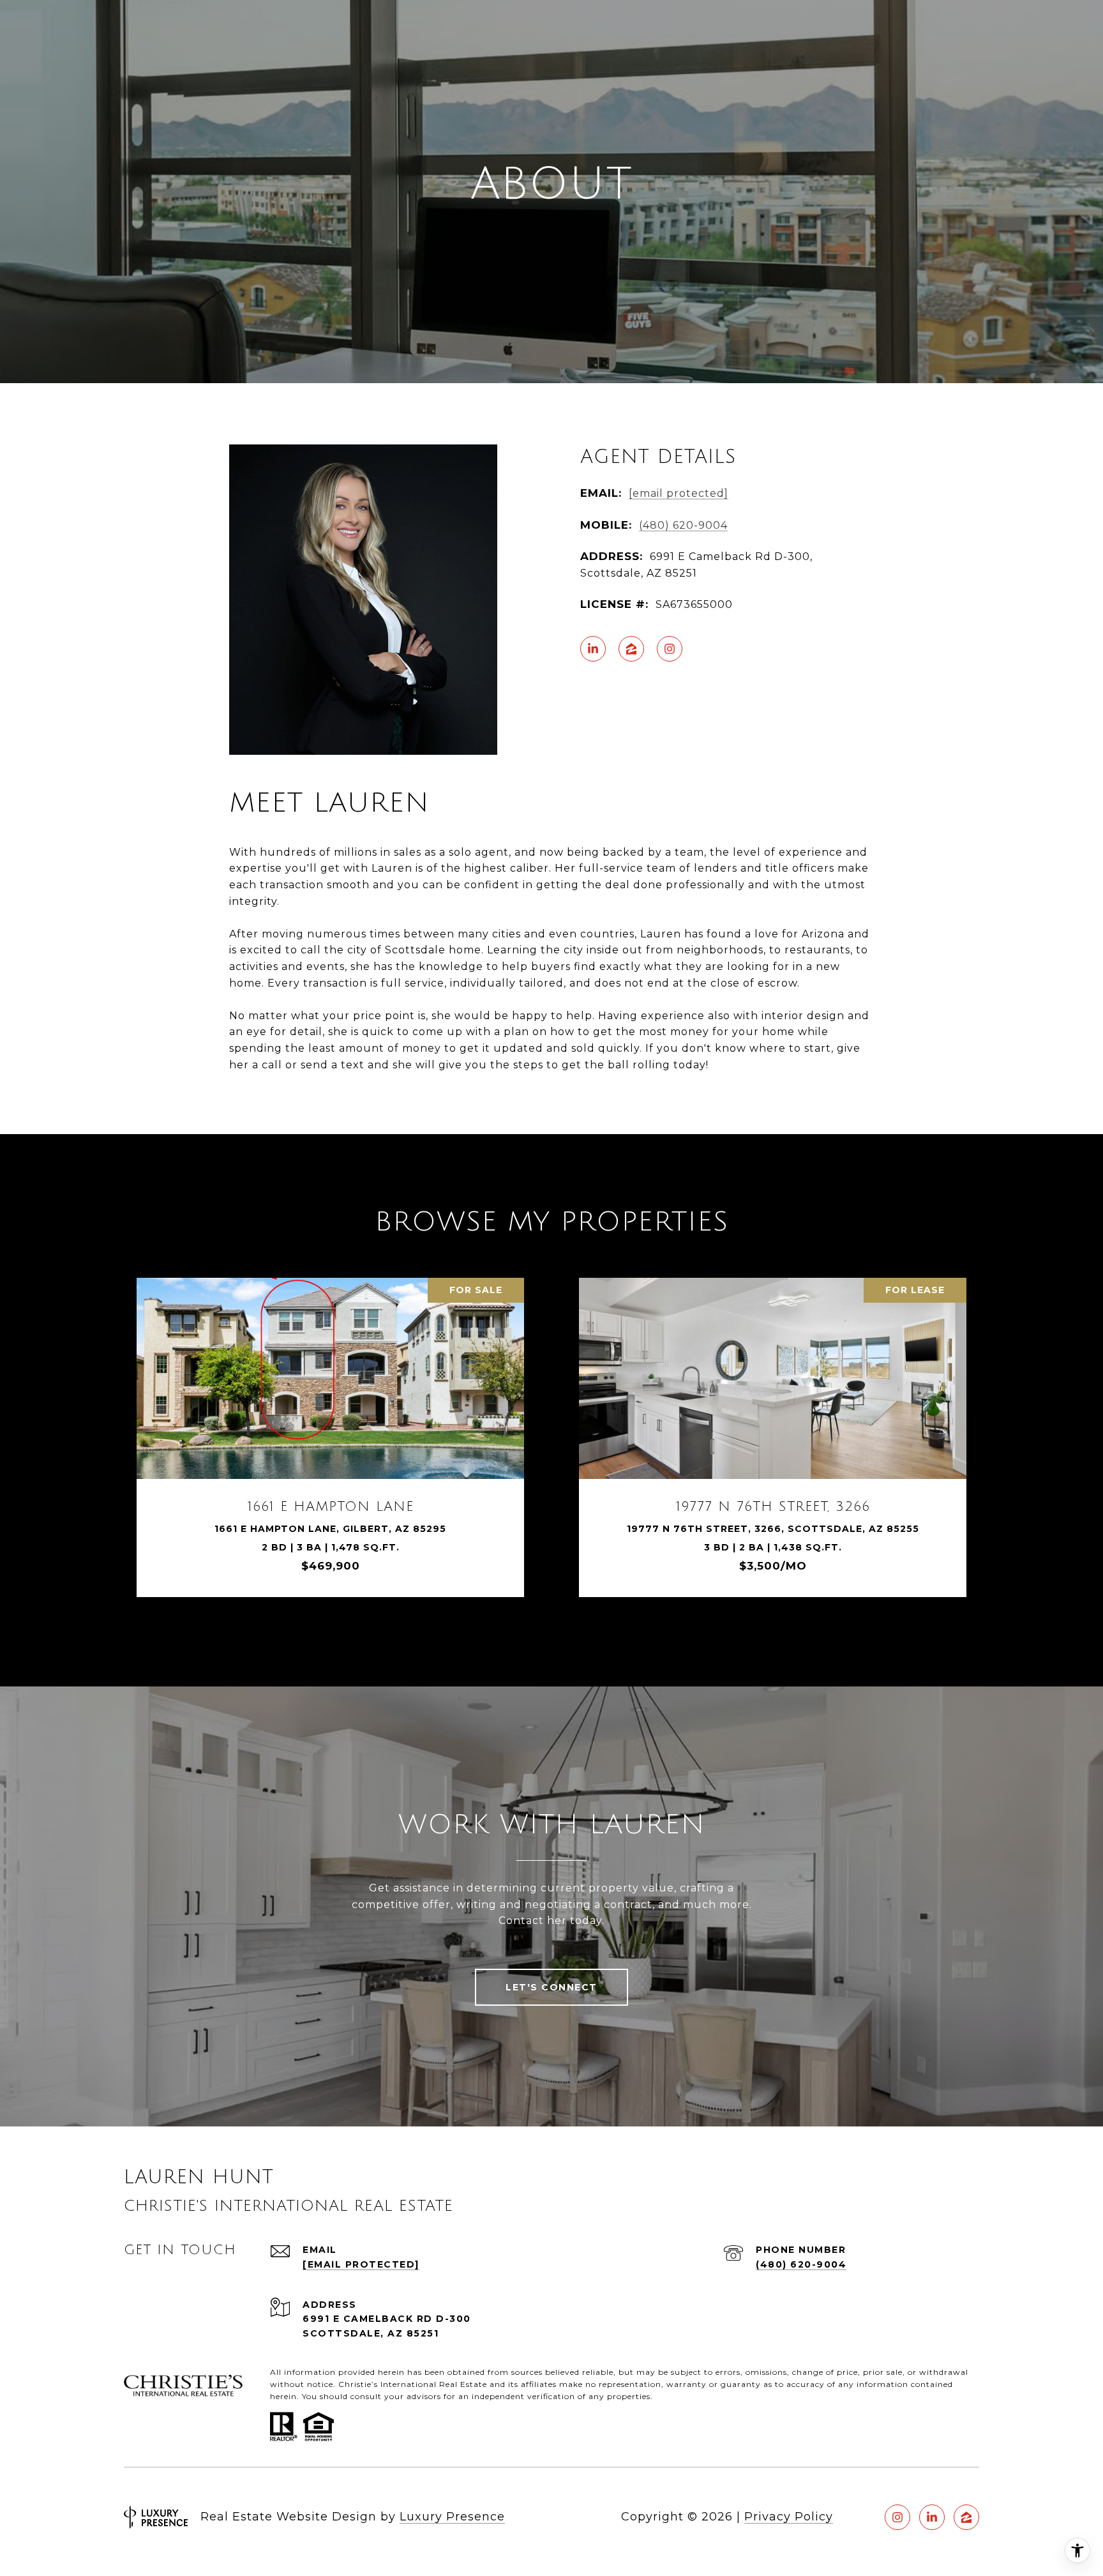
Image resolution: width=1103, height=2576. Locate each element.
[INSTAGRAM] (670, 649)
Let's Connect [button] (551, 1987)
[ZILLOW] (631, 649)
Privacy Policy (789, 2517)
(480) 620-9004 (683, 525)
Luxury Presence (452, 2517)
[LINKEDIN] (593, 649)
